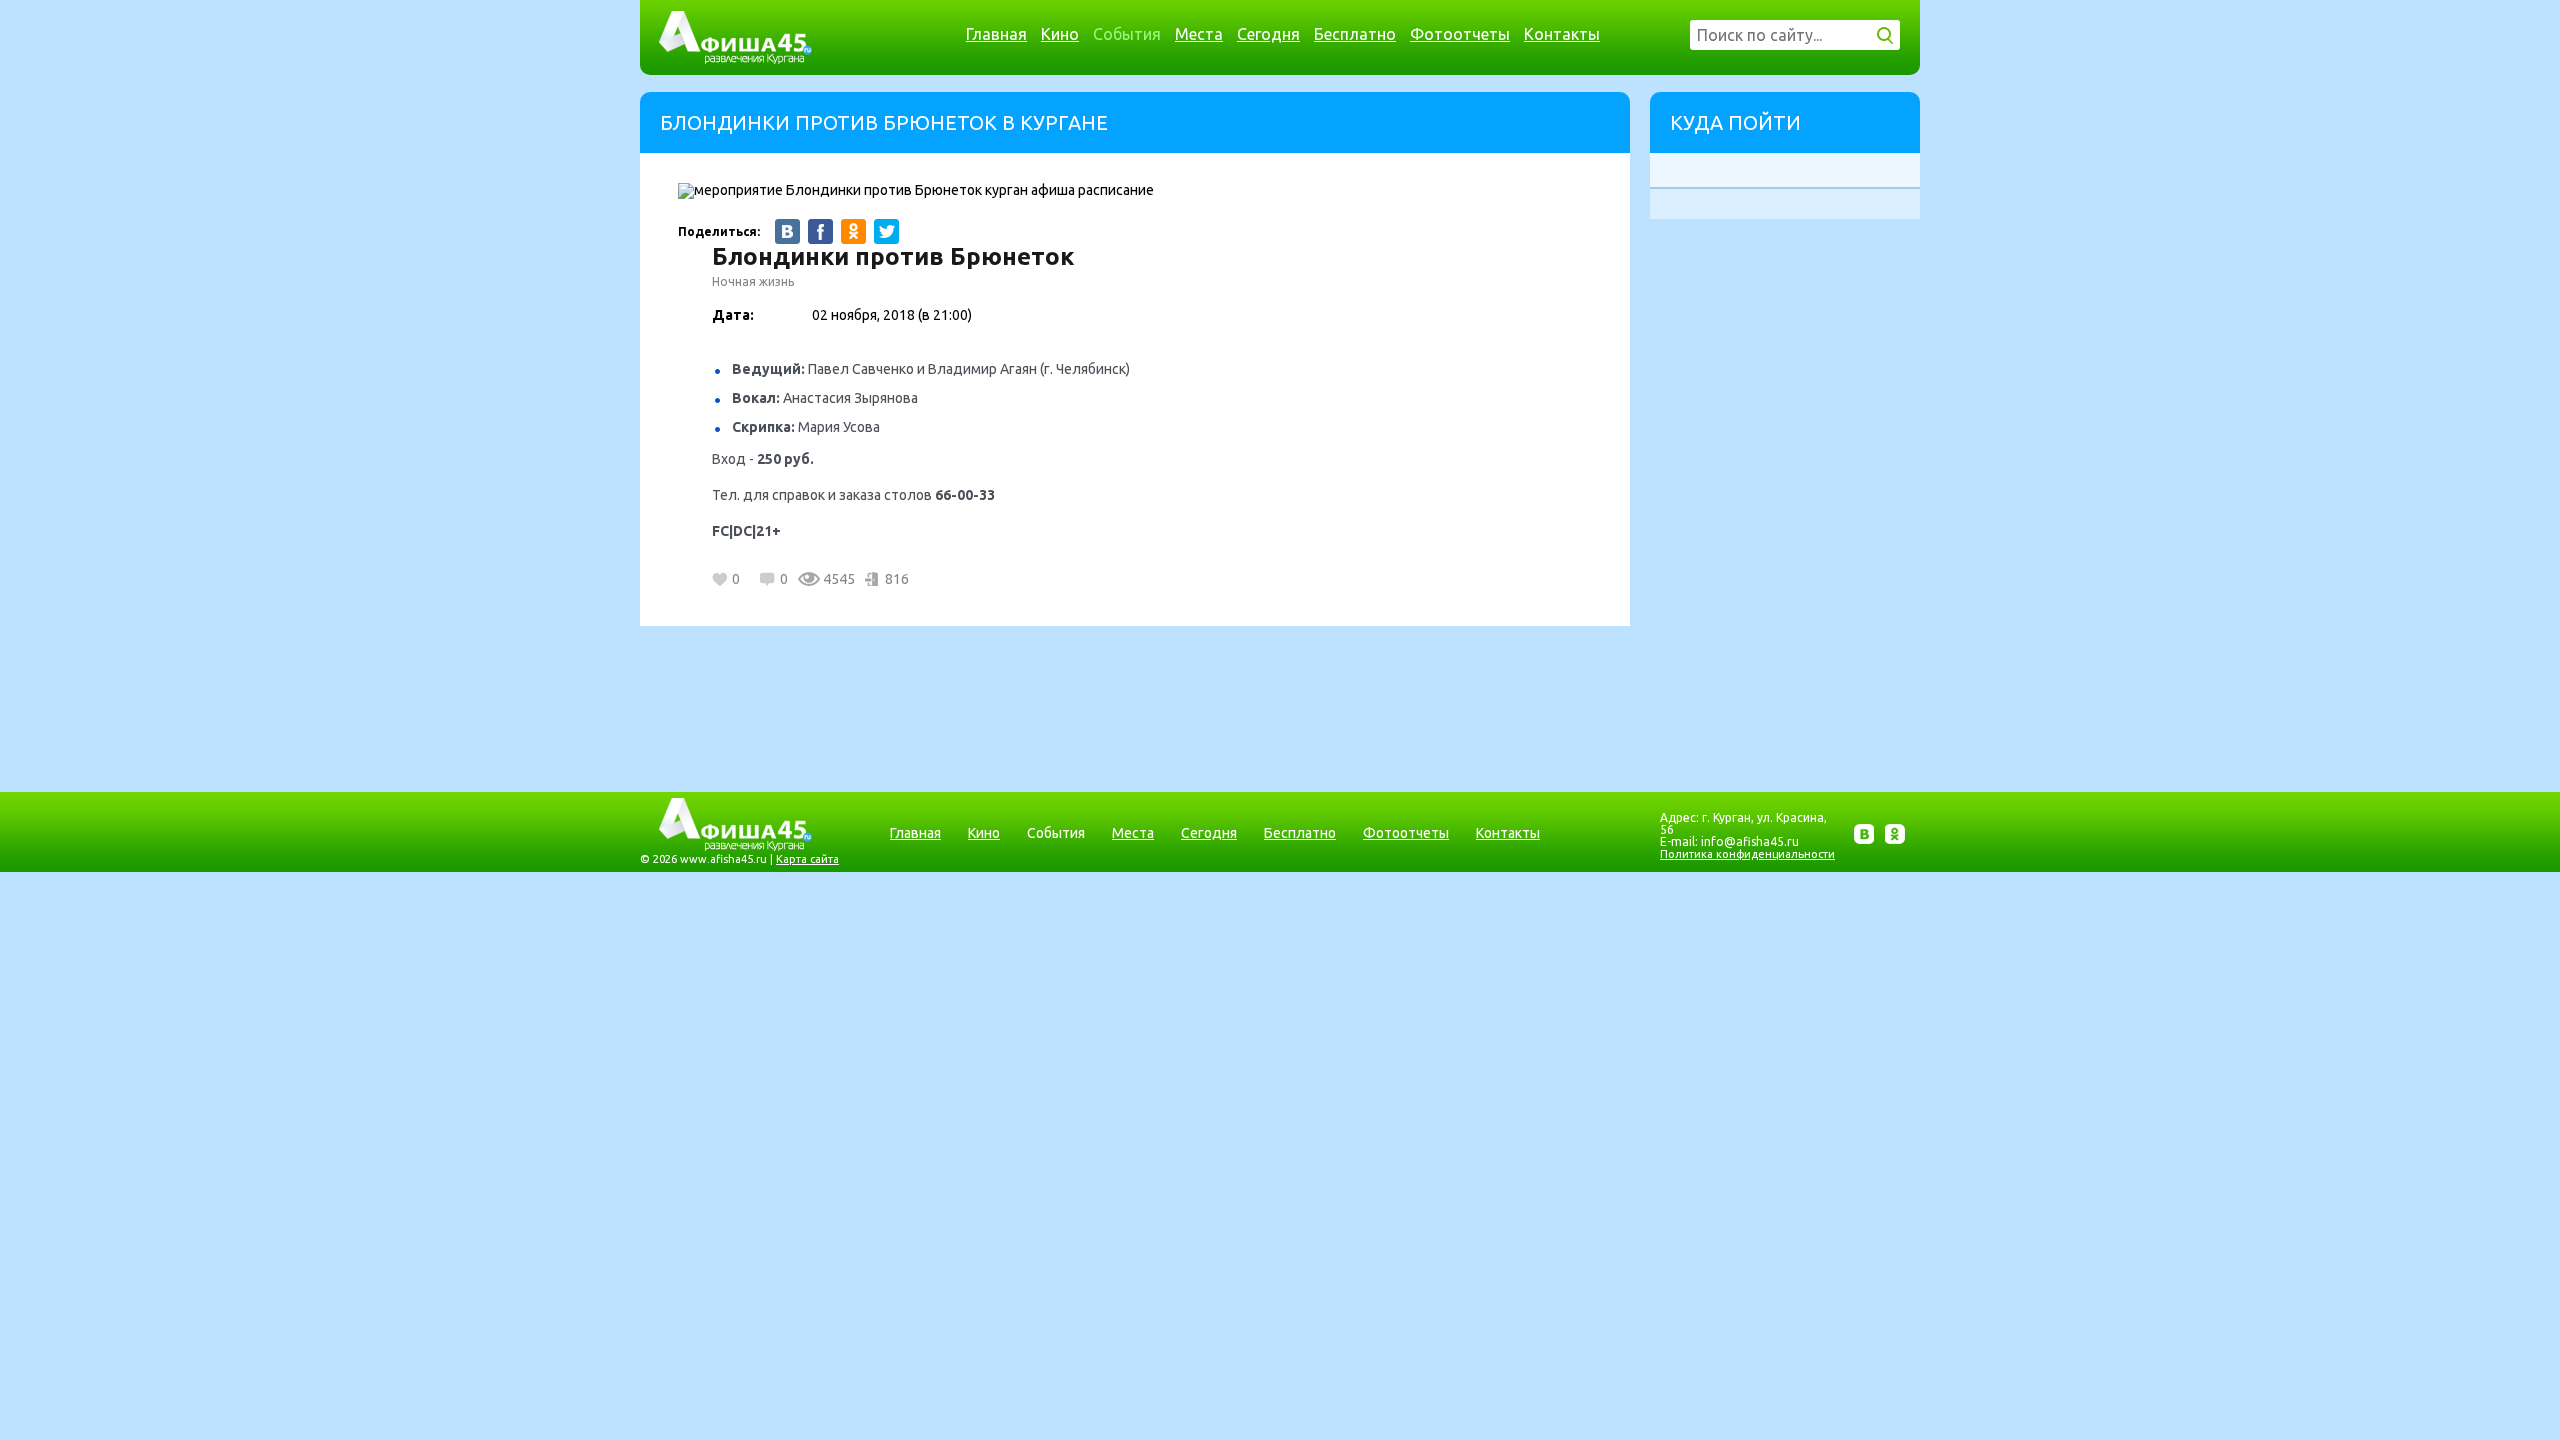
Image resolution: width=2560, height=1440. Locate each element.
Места (1199, 34)
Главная (996, 34)
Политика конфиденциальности (1747, 854)
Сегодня (1268, 34)
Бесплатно (1355, 34)
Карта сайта (807, 859)
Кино (1060, 34)
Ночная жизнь (753, 281)
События (1127, 34)
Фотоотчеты (1460, 34)
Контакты (1562, 34)
